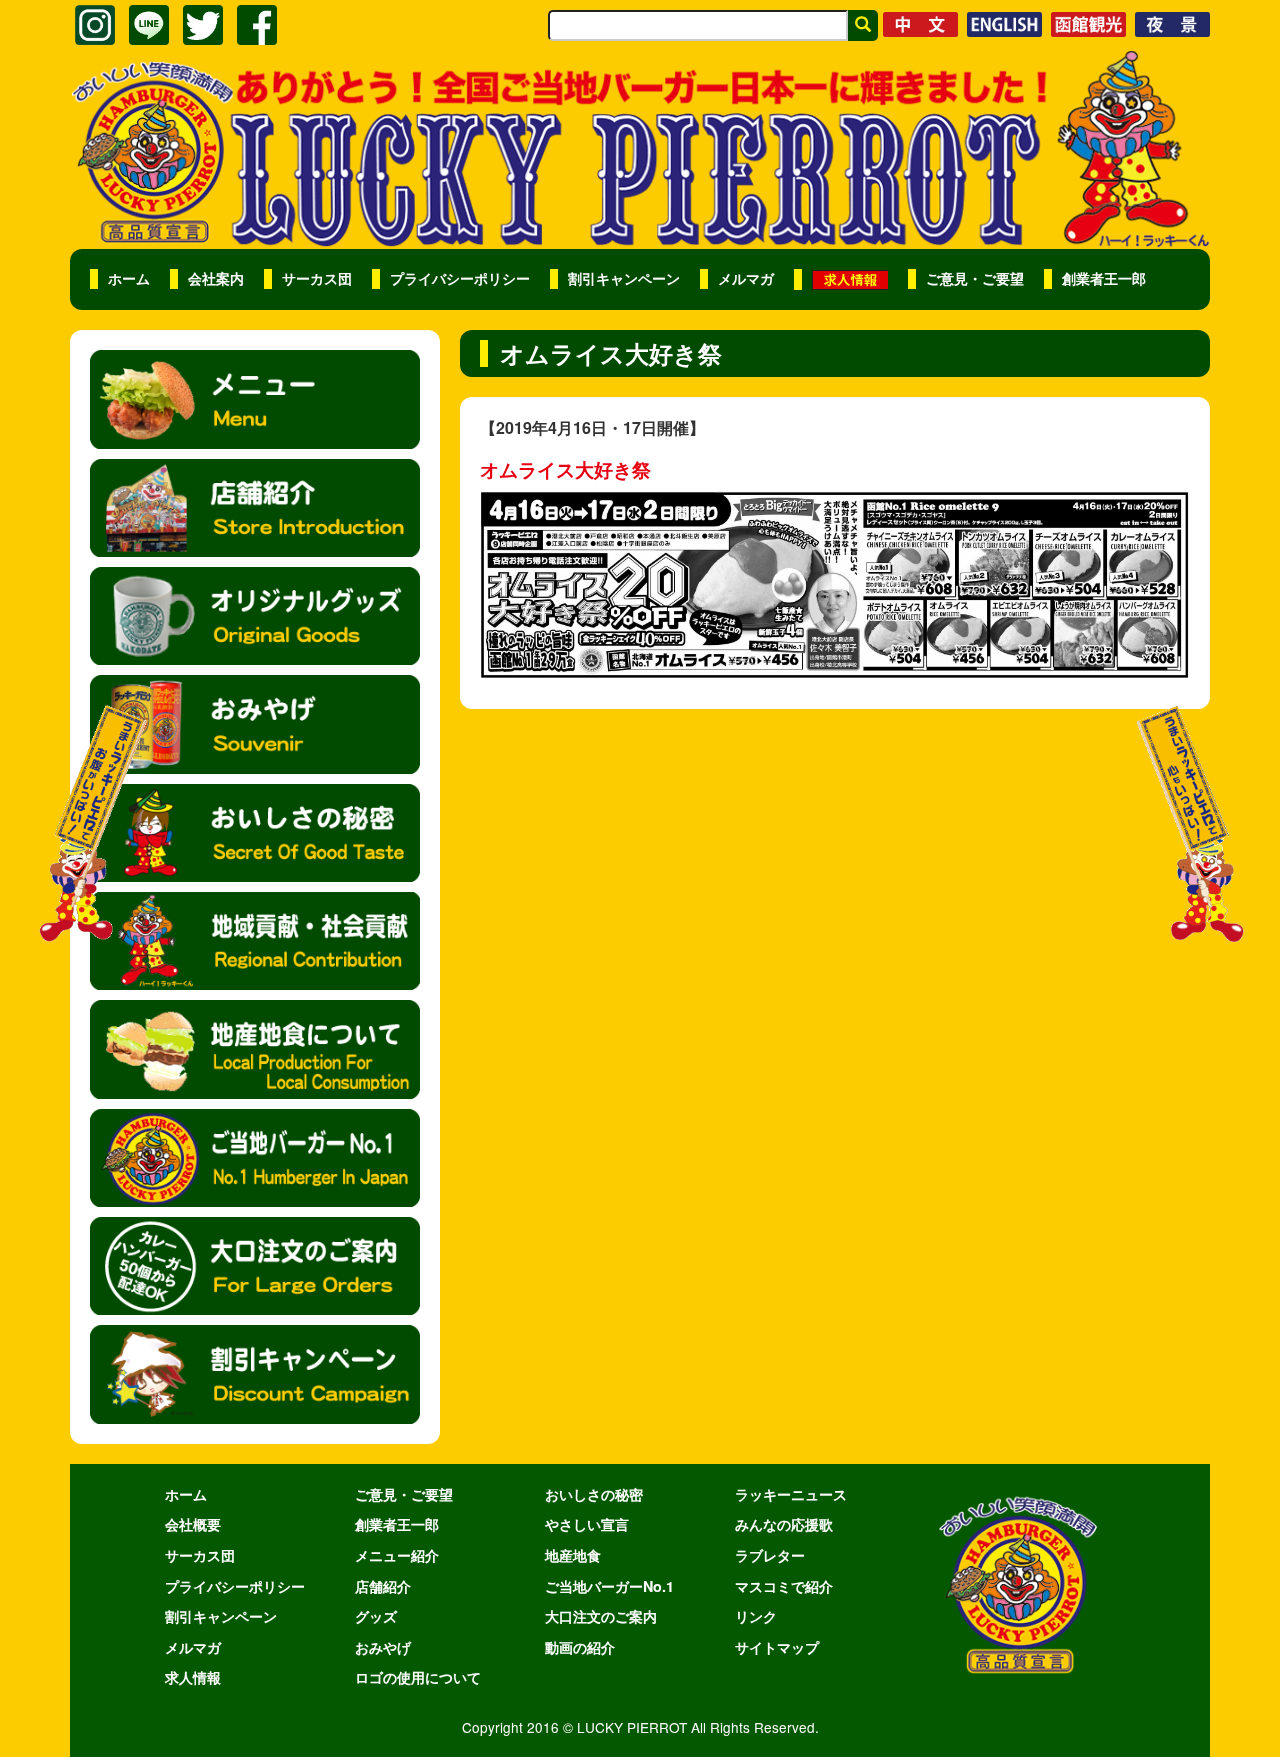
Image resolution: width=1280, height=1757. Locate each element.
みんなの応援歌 (784, 1524)
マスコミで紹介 (784, 1586)
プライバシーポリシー (460, 278)
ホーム (129, 278)
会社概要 (193, 1524)
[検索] (863, 25)
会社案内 (216, 278)
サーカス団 (317, 278)
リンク (756, 1616)
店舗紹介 (383, 1586)
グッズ (376, 1616)
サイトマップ (777, 1647)
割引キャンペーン (624, 278)
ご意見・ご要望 (975, 278)
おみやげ (383, 1647)
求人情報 (193, 1677)
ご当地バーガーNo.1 (609, 1586)
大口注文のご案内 (601, 1616)
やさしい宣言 (587, 1524)
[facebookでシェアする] (257, 25)
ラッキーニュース (791, 1494)
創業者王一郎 (1104, 278)
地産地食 (573, 1555)
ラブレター (770, 1555)
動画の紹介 (580, 1647)
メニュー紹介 (397, 1555)
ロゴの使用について (418, 1677)
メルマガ (746, 278)
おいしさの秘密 (594, 1494)
